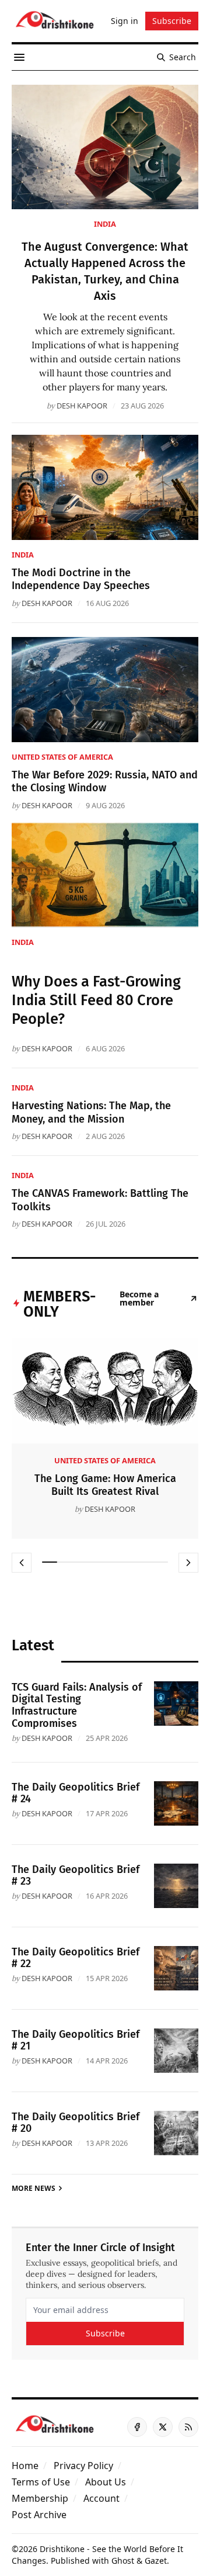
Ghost (123, 2561)
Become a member (139, 1299)
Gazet (156, 2561)
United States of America (62, 757)
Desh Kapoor (82, 406)
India (105, 224)
